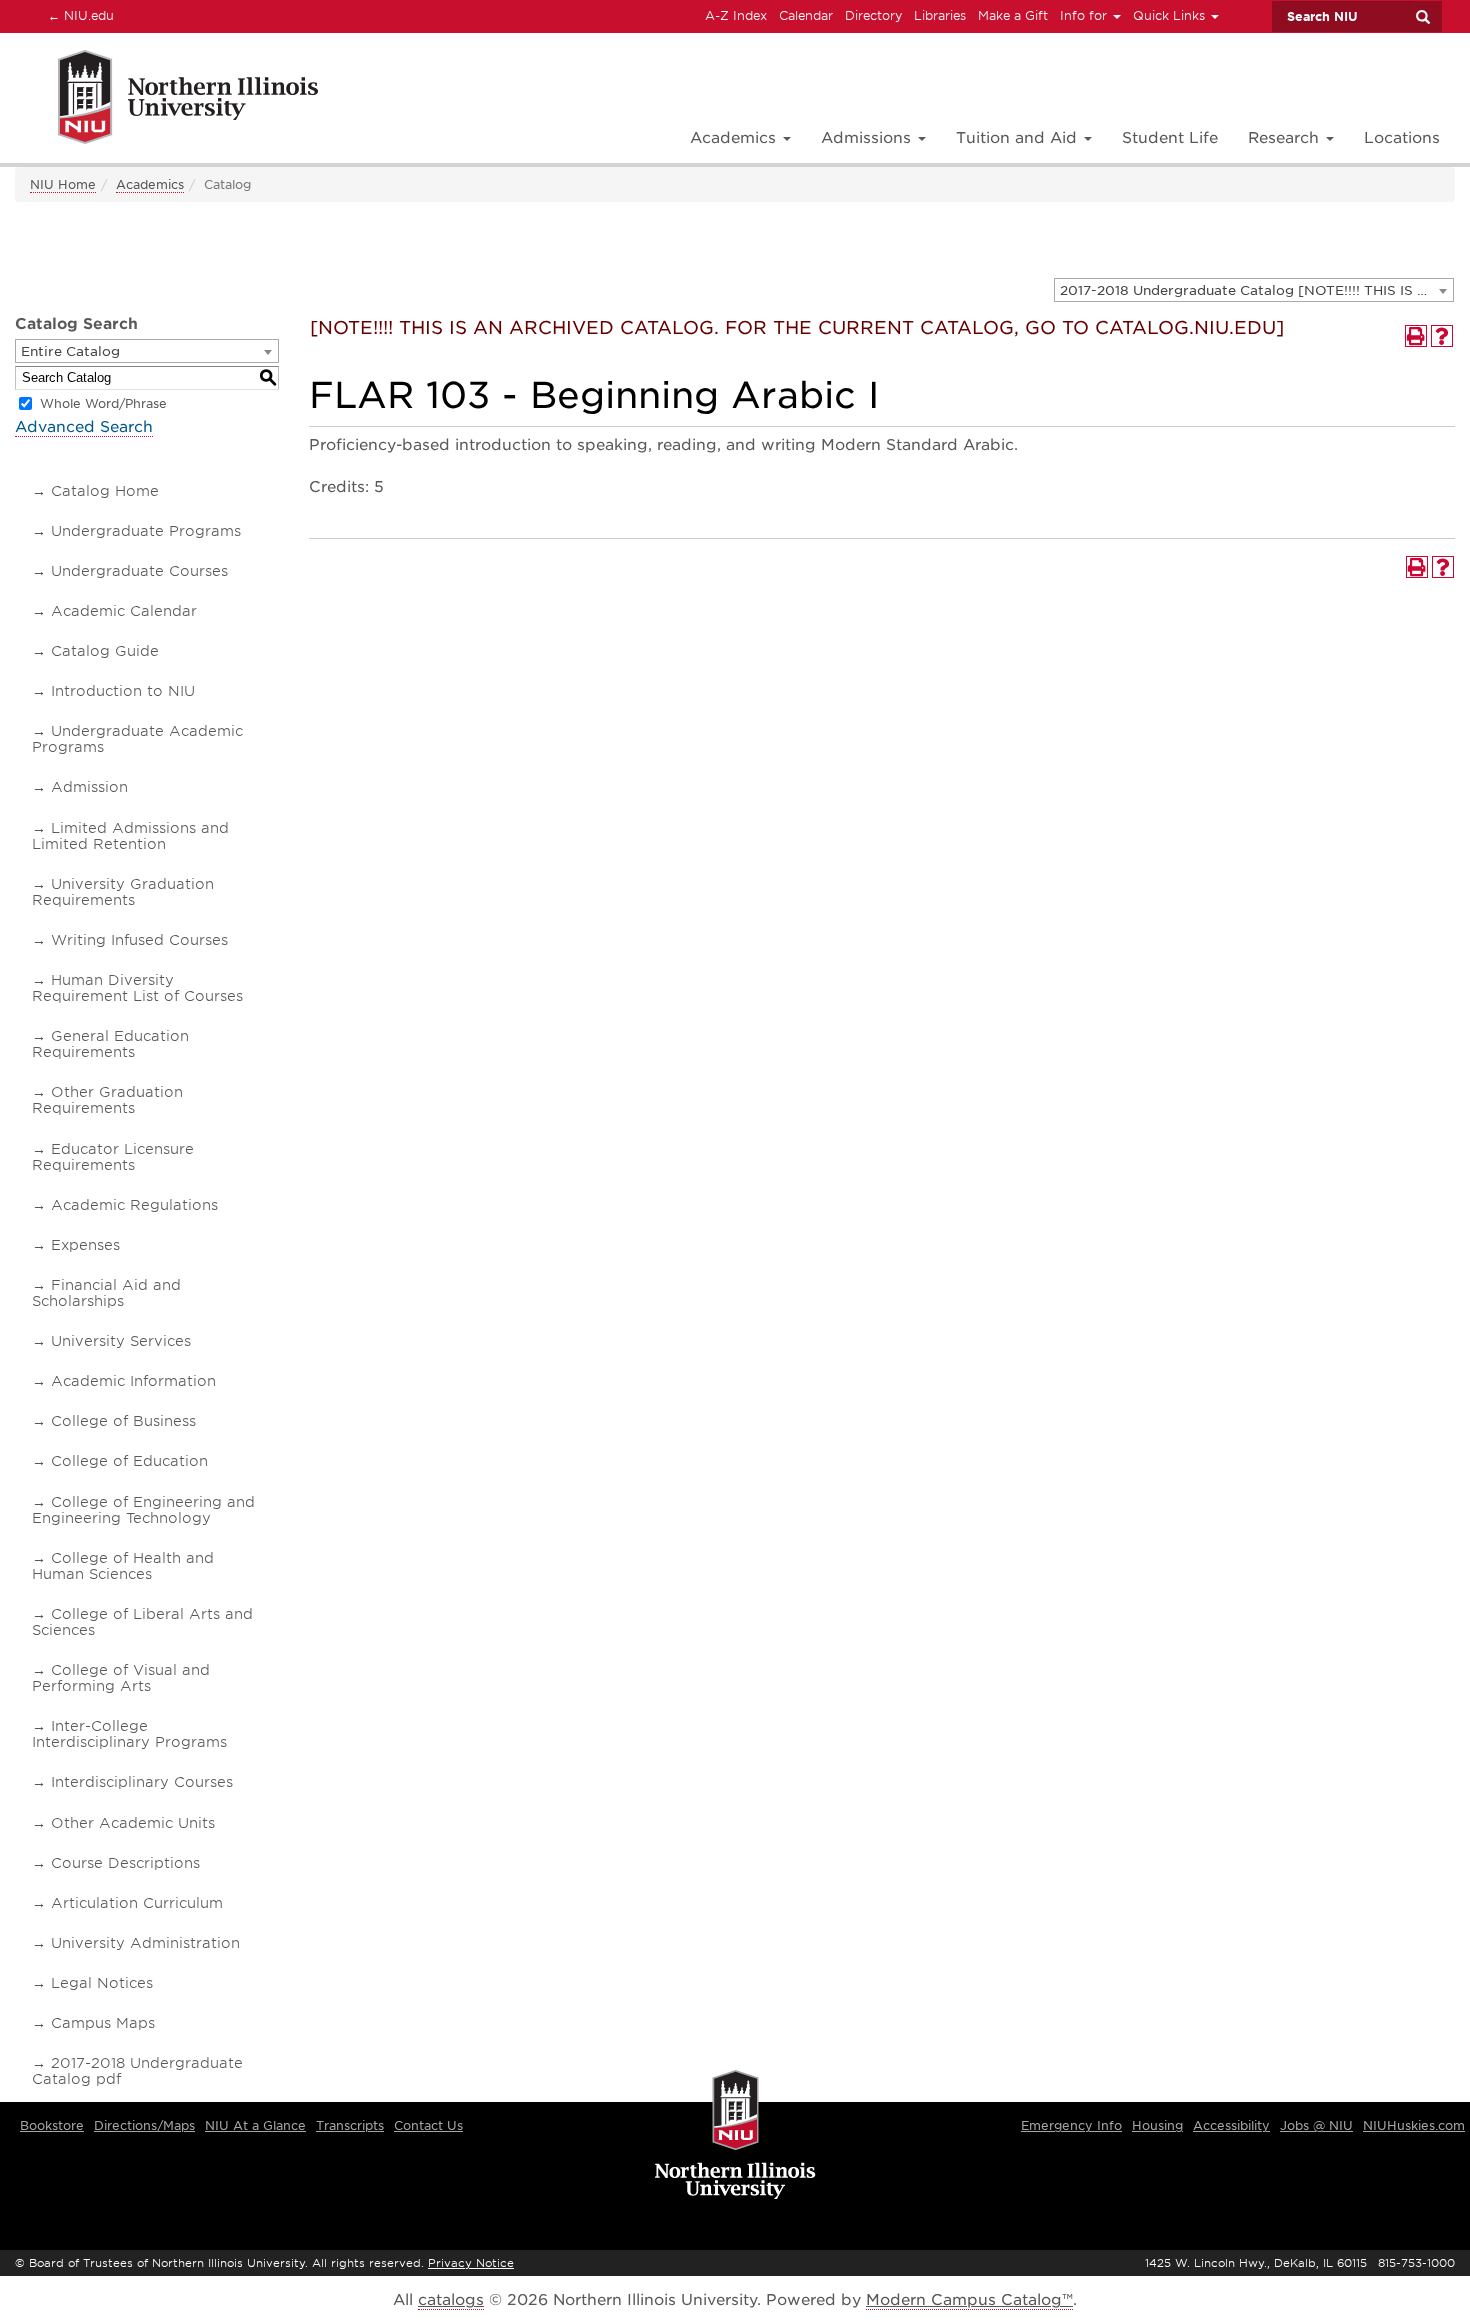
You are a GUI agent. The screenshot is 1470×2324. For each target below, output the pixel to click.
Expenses (85, 1245)
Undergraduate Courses (139, 571)
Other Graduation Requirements (107, 1100)
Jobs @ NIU (1316, 2125)
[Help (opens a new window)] (1442, 336)
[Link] (166, 100)
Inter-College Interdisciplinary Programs (129, 1734)
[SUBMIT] (1422, 17)
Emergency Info (1071, 2125)
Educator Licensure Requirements (113, 1157)
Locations (1402, 138)
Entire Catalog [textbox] (70, 351)
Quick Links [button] (1171, 15)
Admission (89, 787)
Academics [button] (735, 138)
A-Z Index (736, 15)
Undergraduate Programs (146, 531)
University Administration (145, 1943)
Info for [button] (1085, 15)
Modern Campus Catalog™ (969, 2300)
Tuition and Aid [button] (1019, 138)
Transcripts (350, 2125)
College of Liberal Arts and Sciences (142, 1622)
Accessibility (1231, 2125)
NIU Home (63, 184)
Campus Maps (103, 2023)
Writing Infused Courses (139, 940)
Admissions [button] (868, 138)
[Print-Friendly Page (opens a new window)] (1416, 336)
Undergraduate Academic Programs (137, 739)
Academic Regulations (134, 1205)
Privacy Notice (471, 2263)
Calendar (806, 15)
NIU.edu (78, 15)
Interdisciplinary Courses (142, 1782)
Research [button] (1286, 138)
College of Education (129, 1461)
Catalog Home (105, 491)
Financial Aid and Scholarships (106, 1293)
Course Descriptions (125, 1863)
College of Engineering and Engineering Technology (143, 1510)
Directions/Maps (144, 2125)
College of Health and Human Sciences (123, 1566)
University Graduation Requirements (123, 892)
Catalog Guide (105, 651)
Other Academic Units (133, 1823)
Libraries (940, 15)
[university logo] (735, 2136)
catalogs (451, 2300)
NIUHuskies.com (1414, 2125)
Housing (1157, 2125)
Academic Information (133, 1381)
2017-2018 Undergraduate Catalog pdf (137, 2071)
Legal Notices (102, 1983)
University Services (121, 1341)
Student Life (1170, 138)
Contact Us (428, 2125)
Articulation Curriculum (137, 1903)
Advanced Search (84, 427)
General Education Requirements (110, 1044)
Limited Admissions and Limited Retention (130, 836)
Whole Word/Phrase (103, 403)
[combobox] (1254, 290)
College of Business (123, 1421)
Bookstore (52, 2125)
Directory (873, 15)
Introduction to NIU (123, 691)
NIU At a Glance (255, 2125)
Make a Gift (1013, 15)
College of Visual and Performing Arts (121, 1678)
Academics (150, 184)
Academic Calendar (124, 611)
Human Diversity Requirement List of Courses (137, 988)
